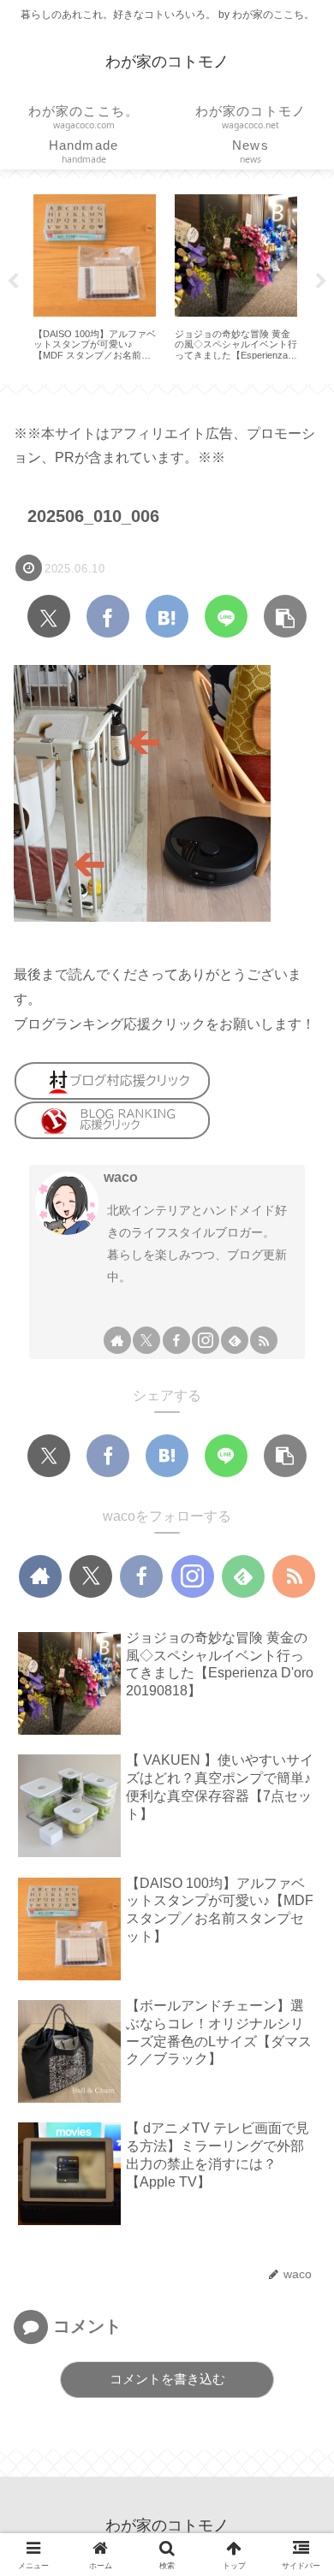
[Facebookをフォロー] (176, 1340)
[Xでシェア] (49, 616)
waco (121, 1177)
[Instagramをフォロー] (206, 1340)
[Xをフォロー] (146, 1340)
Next (321, 282)
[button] (285, 616)
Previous (13, 282)
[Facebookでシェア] (108, 616)
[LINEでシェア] (226, 616)
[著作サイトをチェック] (117, 1340)
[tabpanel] (95, 278)
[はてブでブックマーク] (167, 616)
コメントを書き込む (167, 2379)
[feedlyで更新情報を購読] (235, 1340)
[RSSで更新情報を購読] (264, 1340)
